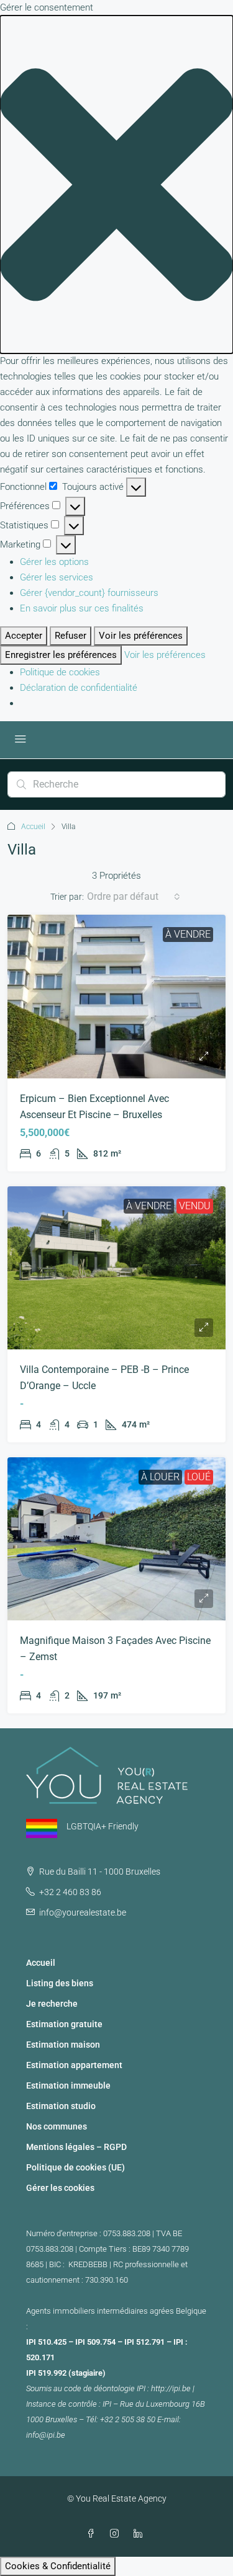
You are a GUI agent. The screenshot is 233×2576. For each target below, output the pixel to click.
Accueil (33, 827)
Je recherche (52, 2004)
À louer (160, 1477)
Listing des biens (60, 1983)
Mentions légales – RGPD (76, 2147)
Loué (199, 1477)
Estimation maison (63, 2045)
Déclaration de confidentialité (79, 688)
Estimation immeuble (68, 2085)
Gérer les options (54, 562)
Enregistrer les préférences (61, 655)
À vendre (188, 934)
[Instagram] (117, 2534)
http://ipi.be (171, 2388)
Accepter (24, 636)
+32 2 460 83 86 (70, 1892)
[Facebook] (93, 2534)
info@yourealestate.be (83, 1912)
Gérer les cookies (60, 2188)
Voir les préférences (141, 636)
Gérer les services (57, 577)
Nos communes (57, 2126)
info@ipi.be (46, 2435)
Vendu (195, 1206)
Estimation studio (61, 2106)
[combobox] (134, 897)
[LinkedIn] (140, 2534)
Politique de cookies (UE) (75, 2167)
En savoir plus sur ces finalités (82, 608)
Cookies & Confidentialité (58, 2566)
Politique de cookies (60, 672)
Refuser (71, 636)
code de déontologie (99, 2388)
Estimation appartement (74, 2065)
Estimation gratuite (64, 2024)
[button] (116, 184)
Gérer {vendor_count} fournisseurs (89, 593)
